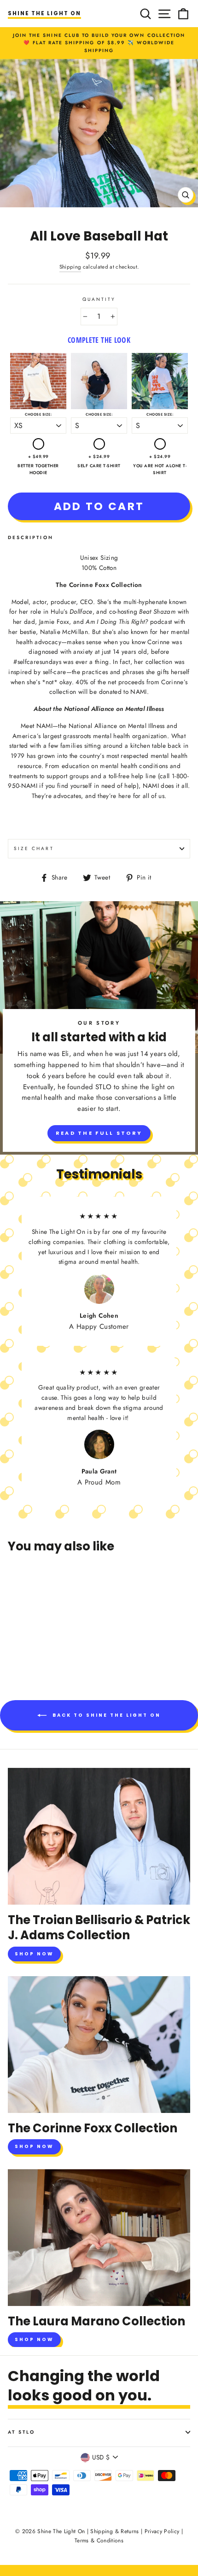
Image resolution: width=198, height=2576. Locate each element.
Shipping (70, 267)
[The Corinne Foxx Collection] (99, 2045)
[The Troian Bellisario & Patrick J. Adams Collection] (99, 1836)
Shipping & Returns (114, 2531)
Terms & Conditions (99, 2541)
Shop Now (34, 1954)
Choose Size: (38, 414)
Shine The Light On (44, 13)
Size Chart (34, 848)
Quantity (99, 299)
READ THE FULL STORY (99, 1133)
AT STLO (21, 2432)
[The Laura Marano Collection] (99, 2238)
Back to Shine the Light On (105, 1715)
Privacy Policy (162, 2531)
